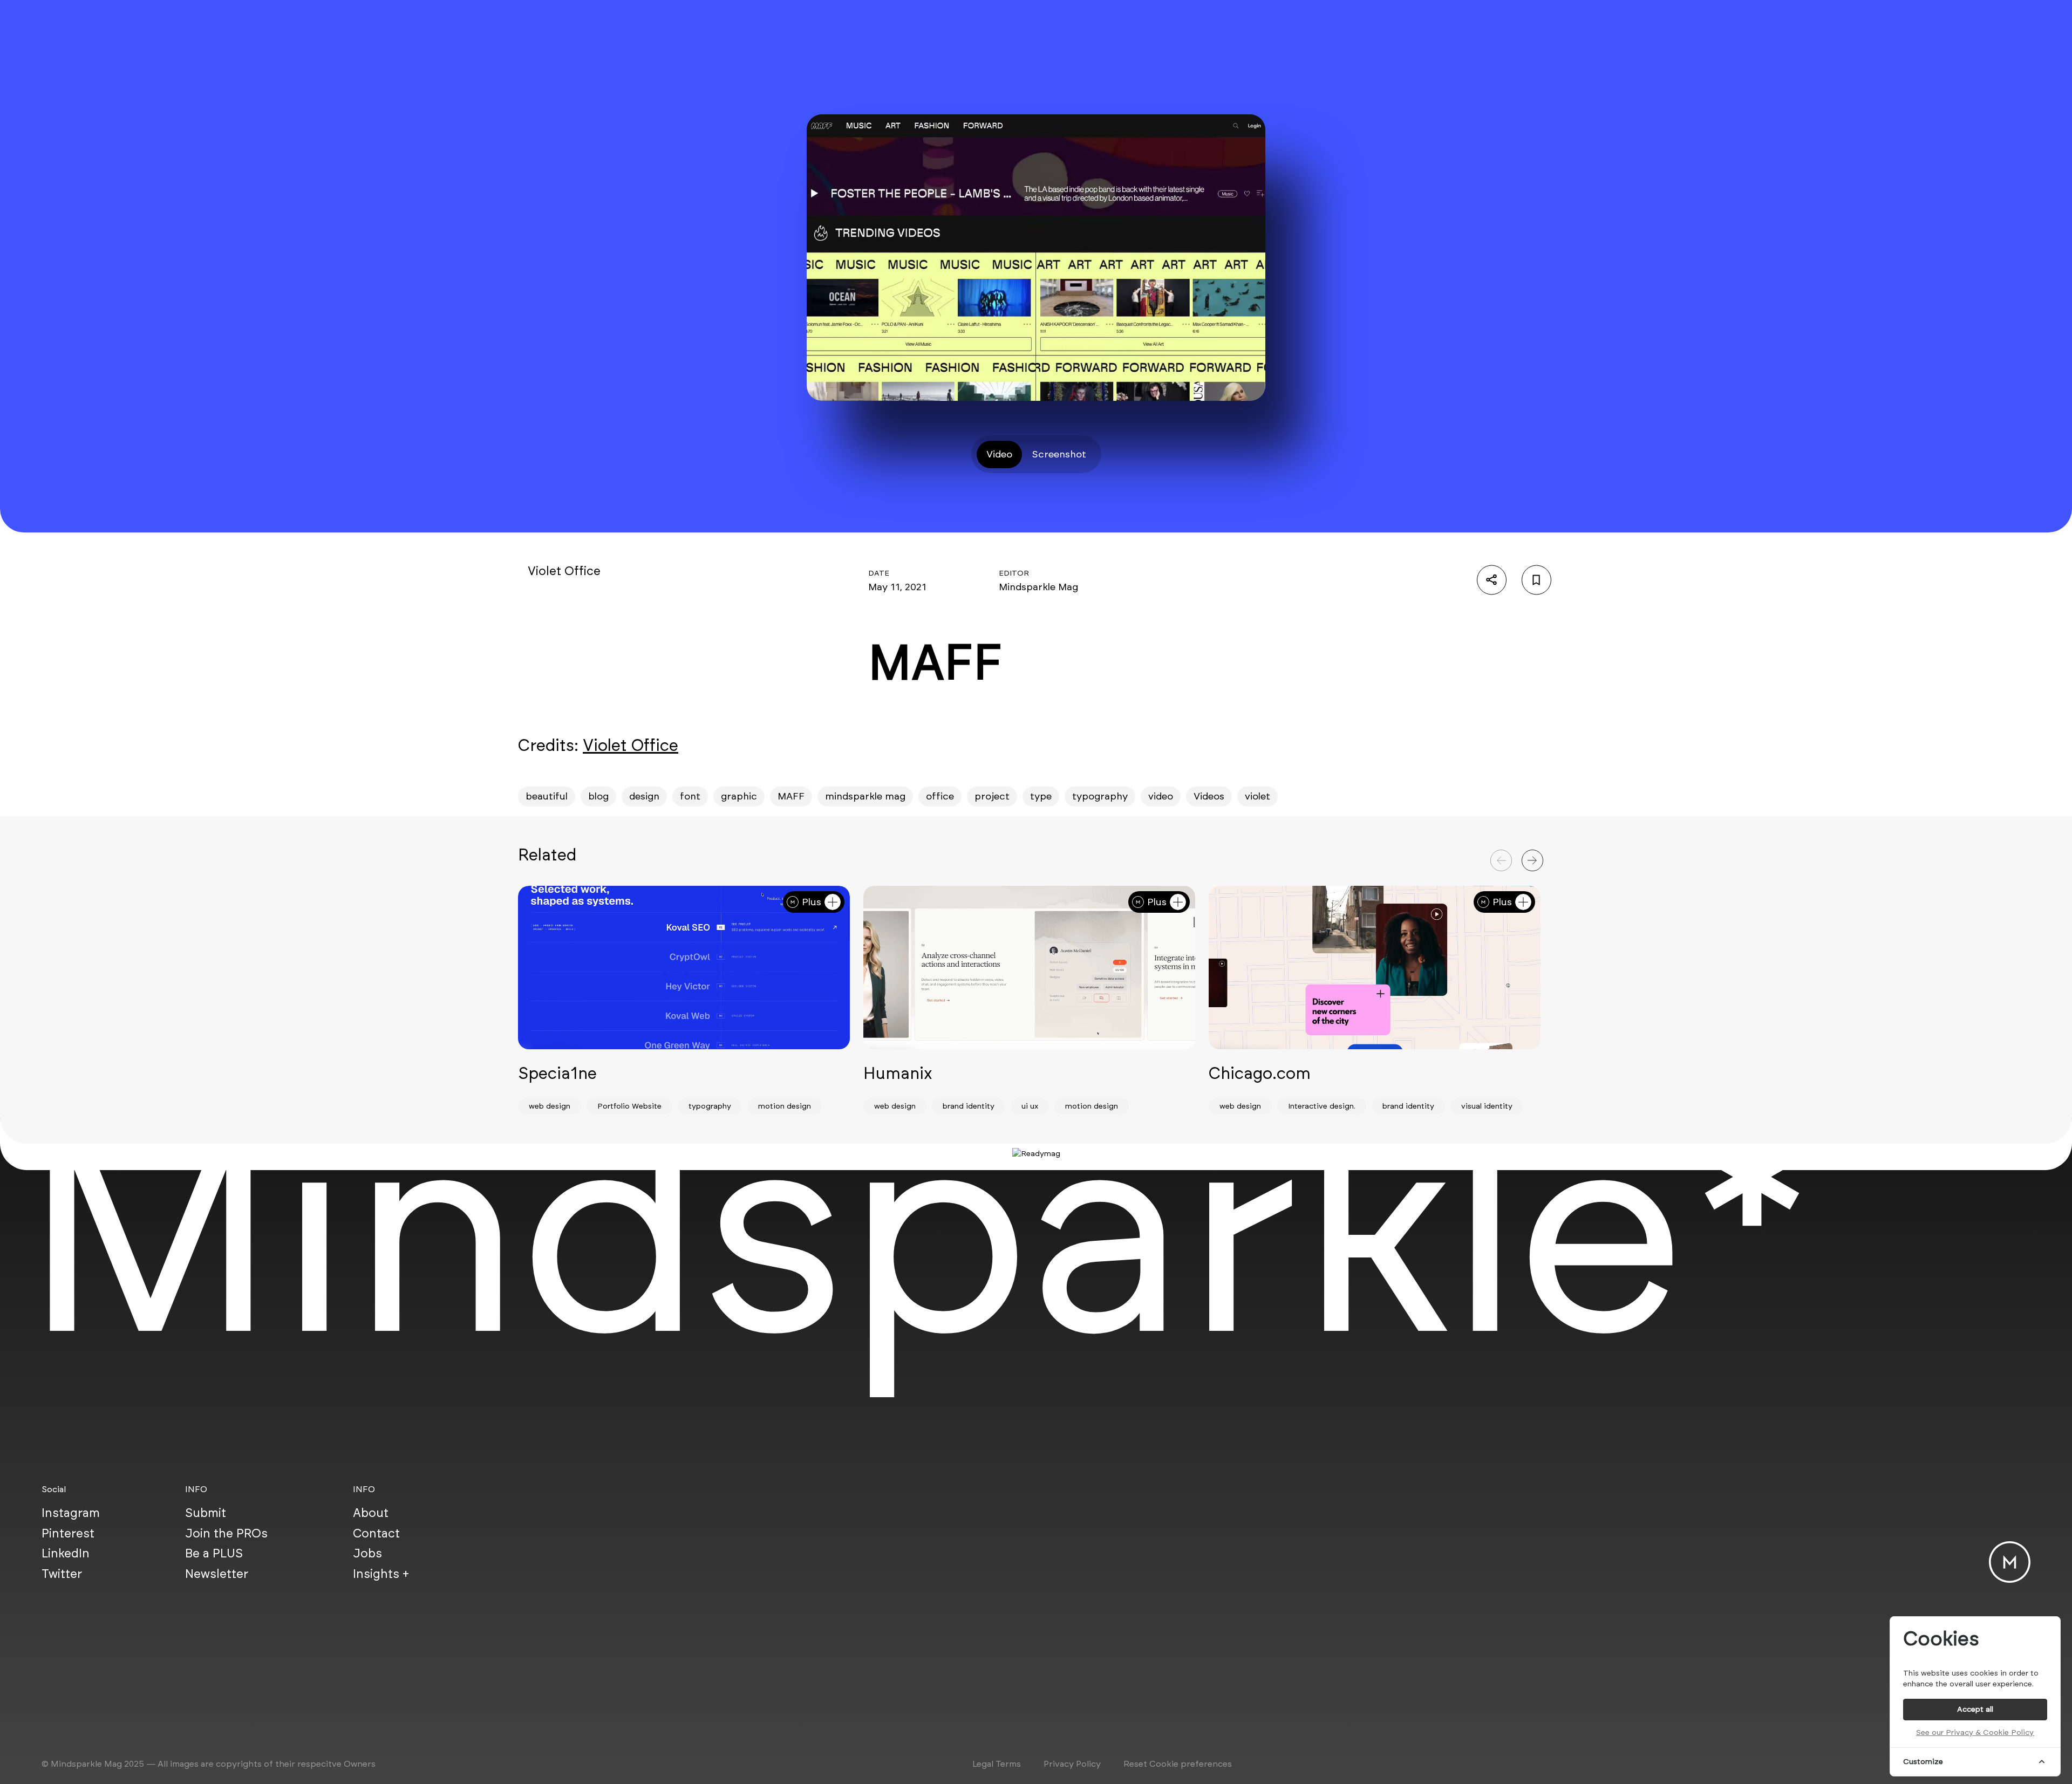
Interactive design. (1322, 1106)
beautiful (547, 796)
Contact (376, 1533)
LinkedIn (66, 1553)
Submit (206, 1513)
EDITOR (1014, 573)
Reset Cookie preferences (1178, 1764)
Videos (1209, 796)
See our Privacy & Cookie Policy (1975, 1732)
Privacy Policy (1072, 1764)
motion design (785, 1106)
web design (550, 1106)
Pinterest (68, 1533)
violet (1257, 796)
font (690, 796)
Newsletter (217, 1574)
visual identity (1487, 1106)
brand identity (969, 1106)
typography (1100, 796)
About (371, 1513)
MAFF (791, 796)
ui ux (1030, 1106)
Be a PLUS (214, 1553)
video (1161, 796)
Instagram (71, 1513)
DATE (879, 573)
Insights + (381, 1574)
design (644, 796)
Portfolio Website (629, 1106)
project (992, 796)
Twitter (62, 1574)
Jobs (367, 1553)
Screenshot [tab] (1059, 454)
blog (598, 796)
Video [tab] (999, 454)
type (1041, 796)
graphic (739, 796)
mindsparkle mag (865, 796)
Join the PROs (226, 1533)
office (940, 796)
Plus (812, 902)
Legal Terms (997, 1764)
